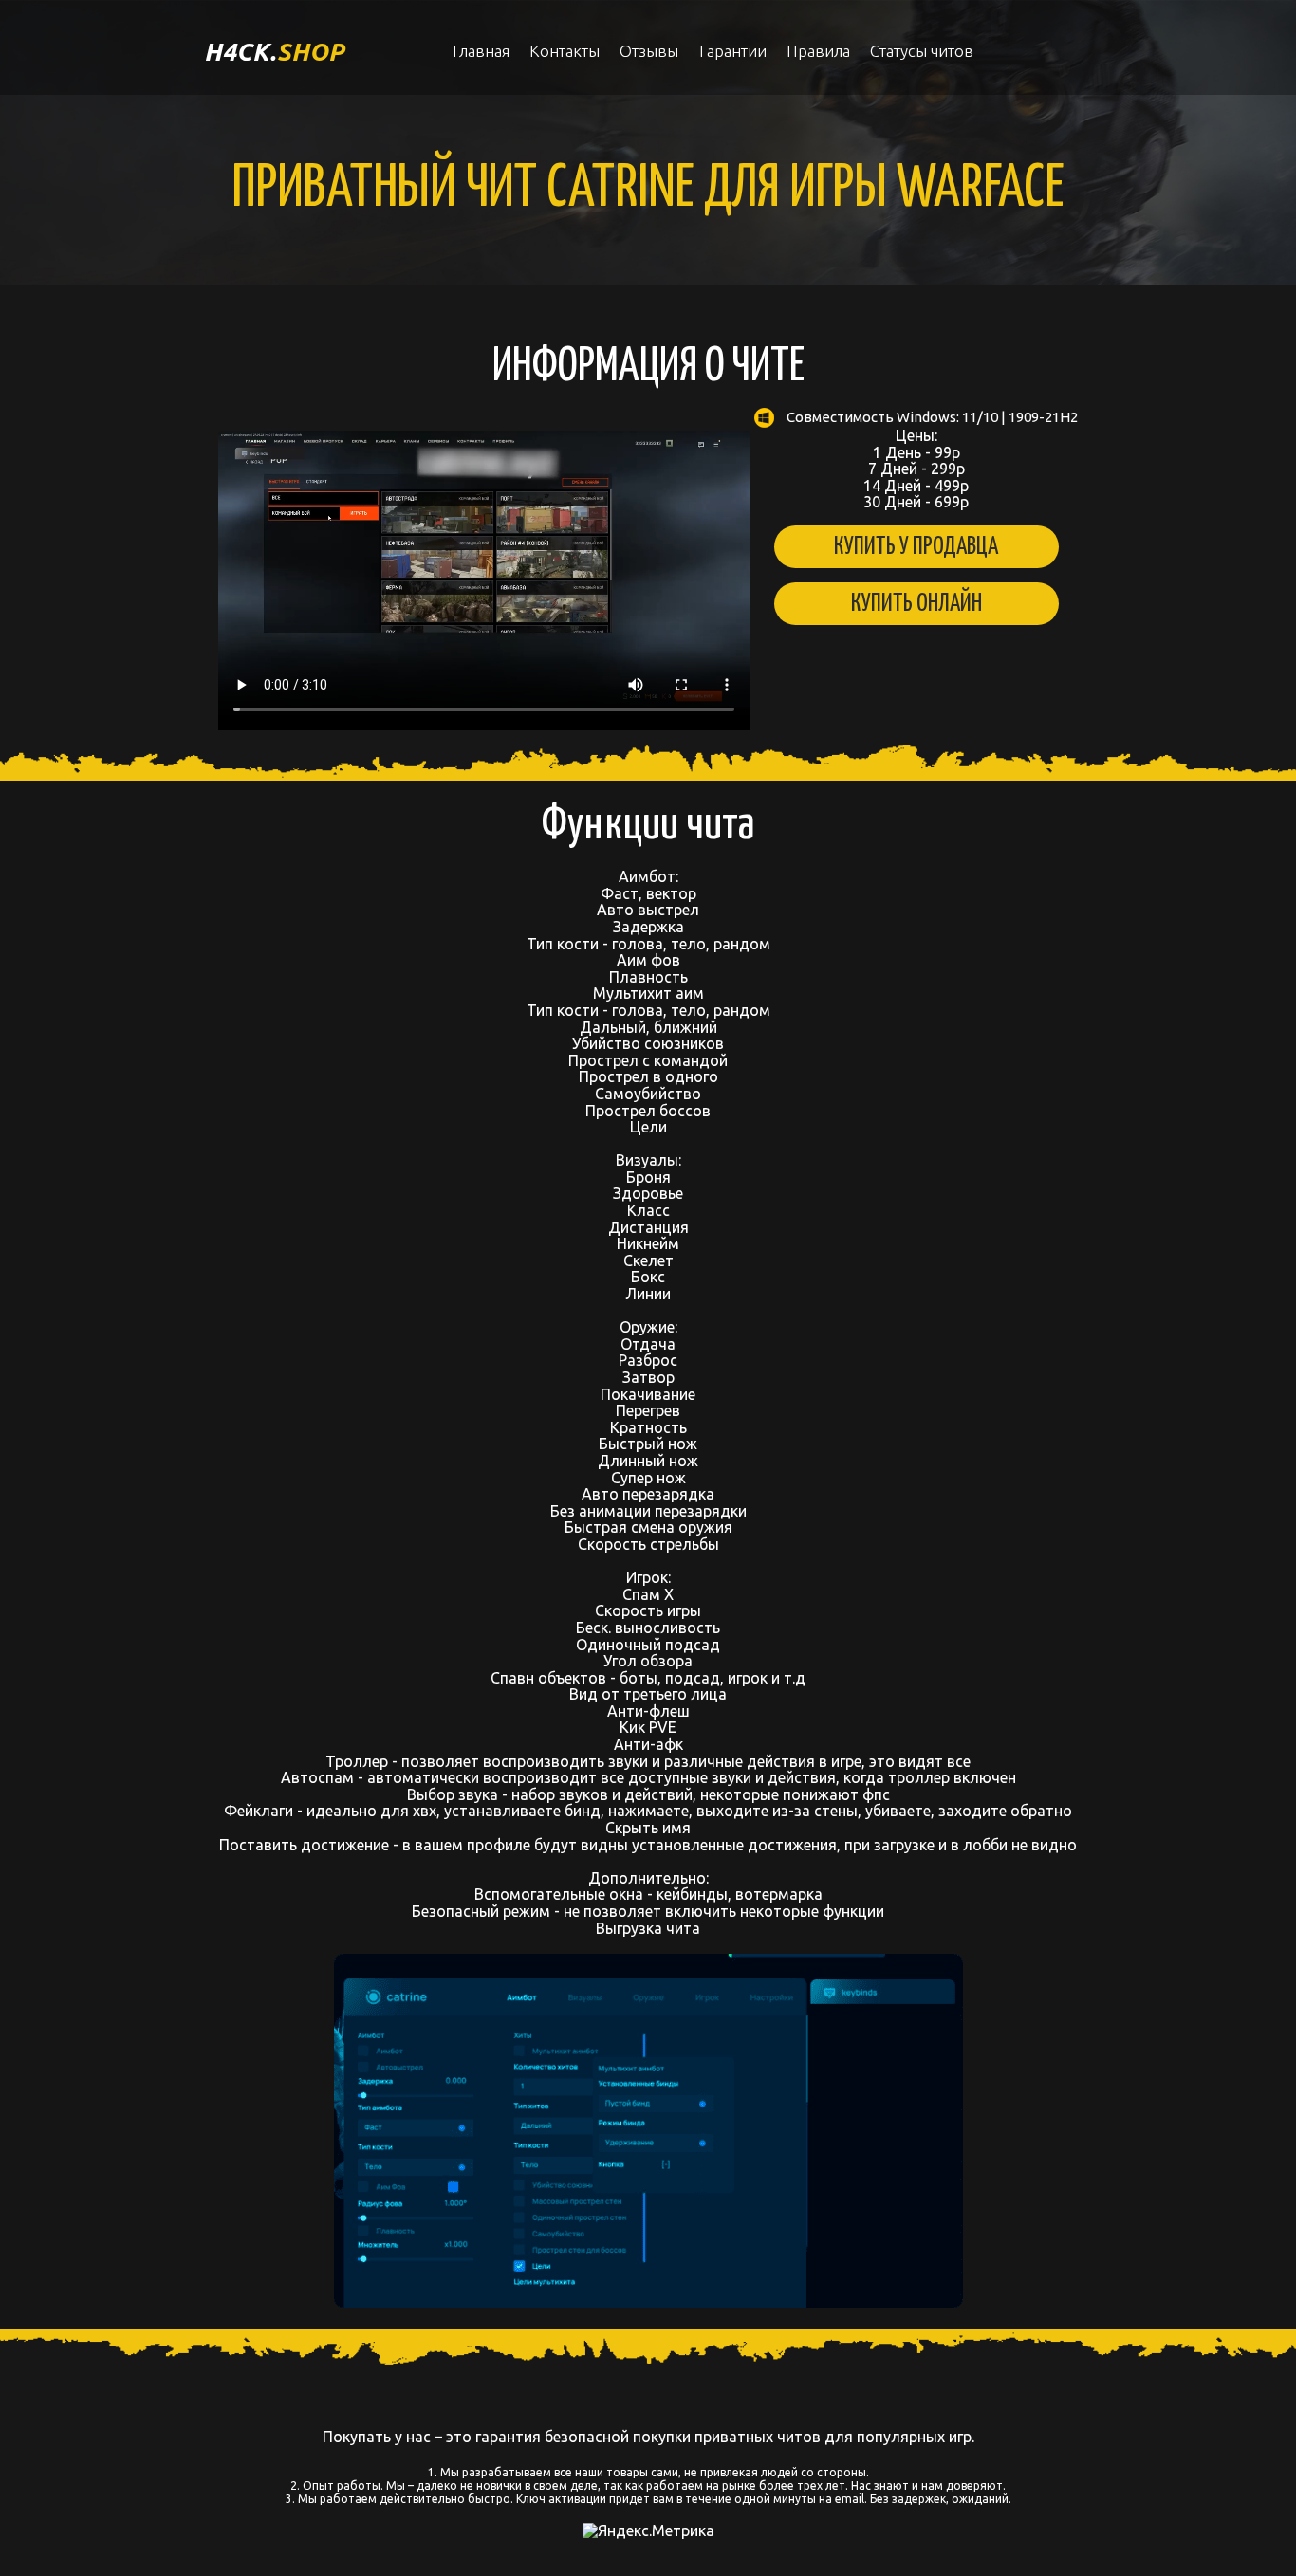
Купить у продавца (916, 547)
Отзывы (649, 51)
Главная (481, 51)
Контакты (565, 51)
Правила (818, 51)
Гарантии (733, 51)
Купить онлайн (916, 604)
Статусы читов (922, 51)
